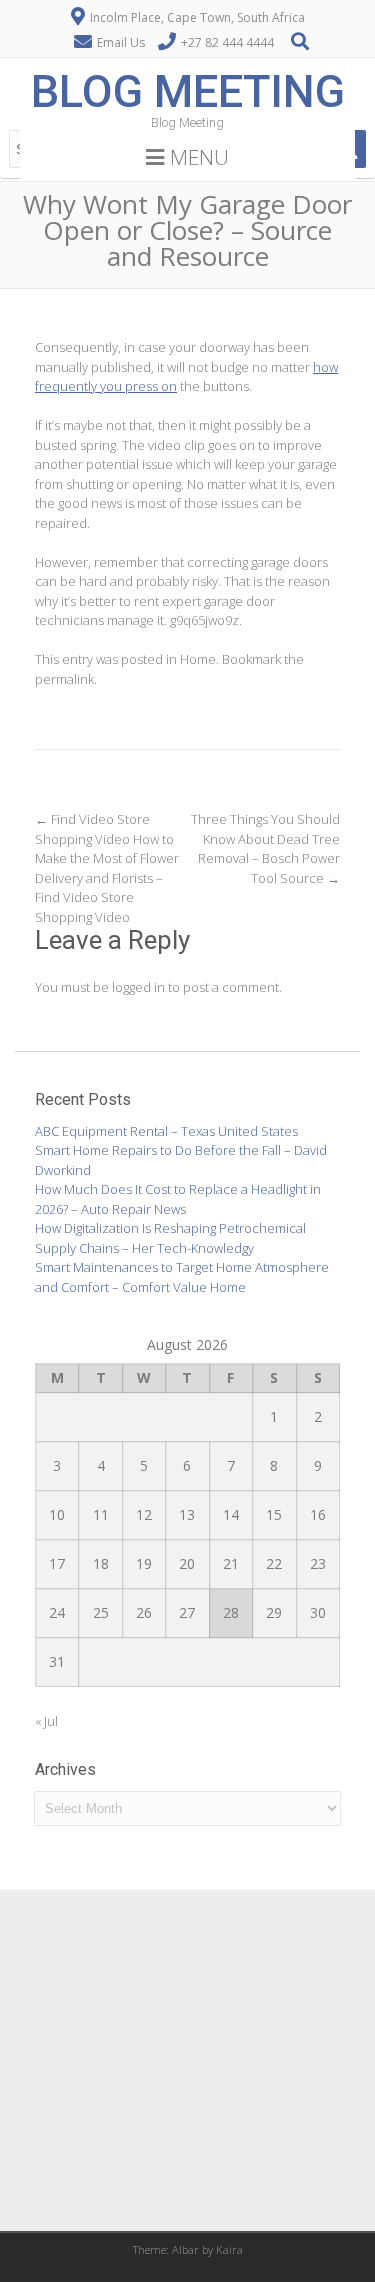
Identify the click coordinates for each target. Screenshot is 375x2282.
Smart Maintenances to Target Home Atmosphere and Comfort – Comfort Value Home (182, 1277)
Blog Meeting (188, 91)
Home (198, 659)
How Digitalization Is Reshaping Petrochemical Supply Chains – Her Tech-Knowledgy (170, 1238)
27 (187, 1612)
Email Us (121, 42)
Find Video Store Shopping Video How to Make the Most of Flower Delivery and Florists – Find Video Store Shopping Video (107, 868)
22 (274, 1563)
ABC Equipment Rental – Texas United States (166, 1131)
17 (57, 1563)
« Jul (46, 1721)
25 (101, 1612)
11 (101, 1514)
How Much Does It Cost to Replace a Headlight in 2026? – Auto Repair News (178, 1199)
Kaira (229, 2249)
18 (101, 1563)
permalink (64, 679)
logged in (138, 987)
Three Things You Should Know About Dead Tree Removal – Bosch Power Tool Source (265, 848)
